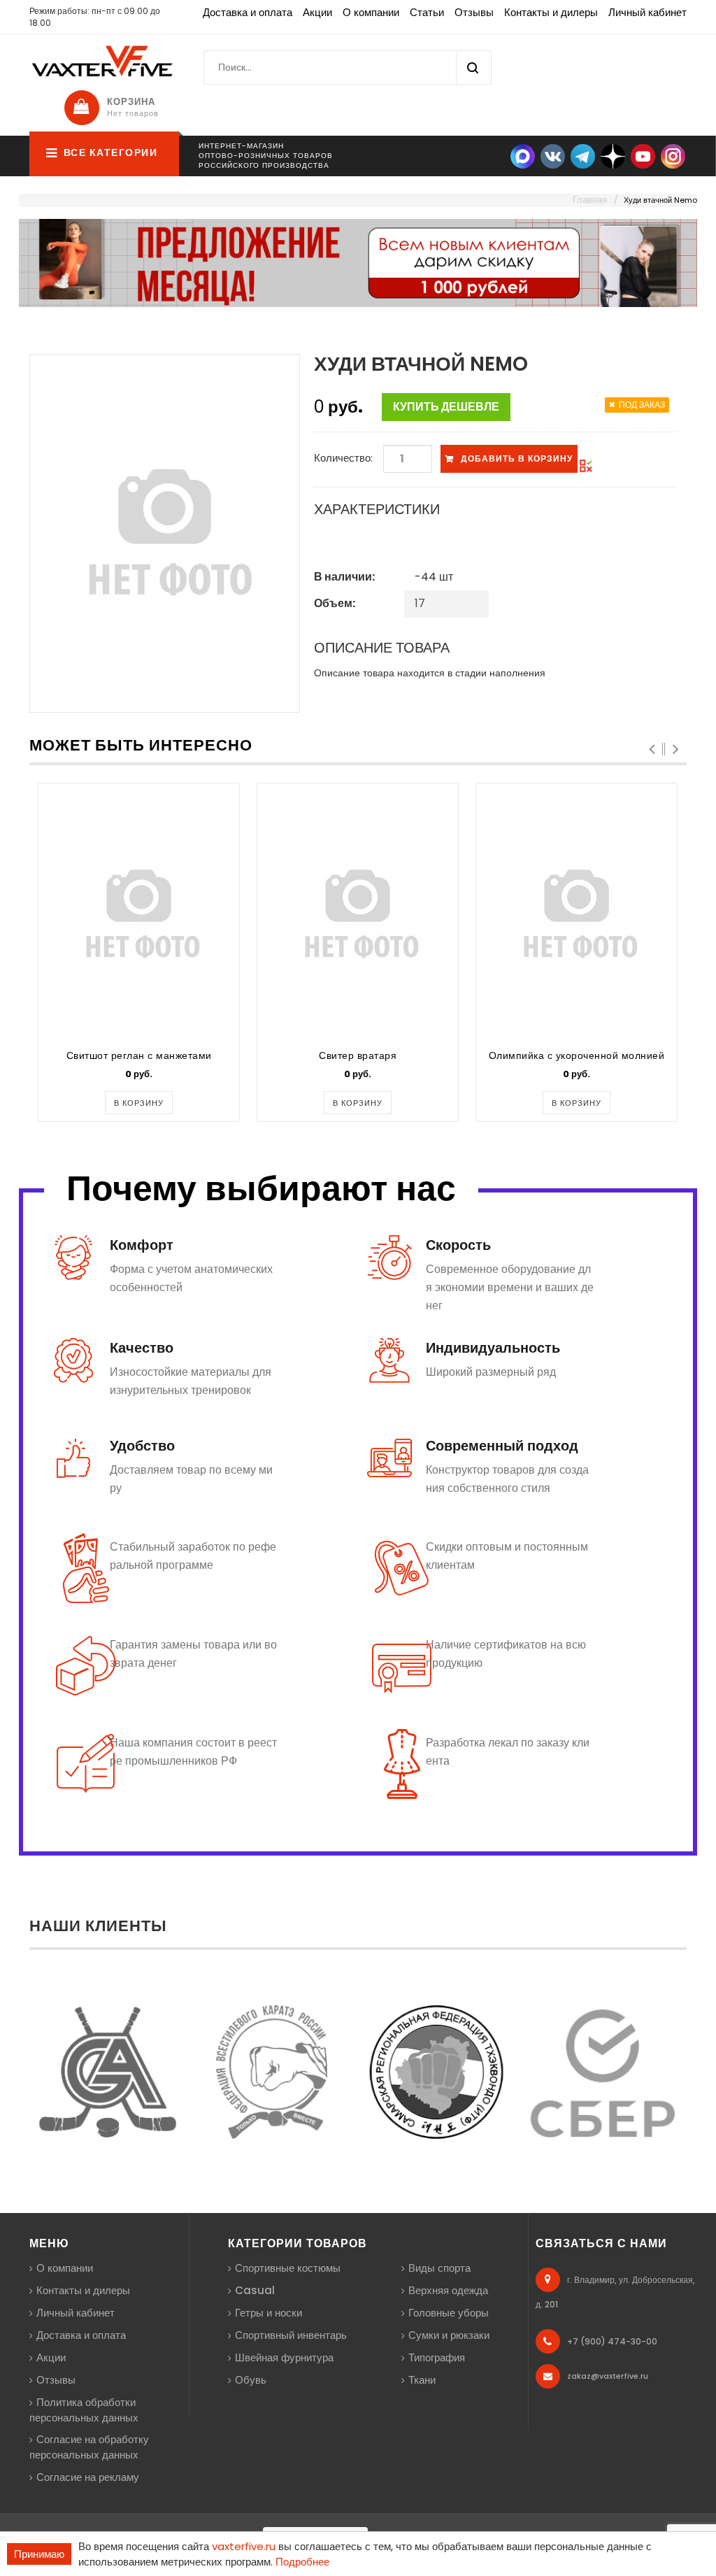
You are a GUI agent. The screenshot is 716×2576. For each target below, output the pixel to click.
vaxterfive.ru (244, 2546)
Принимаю (39, 2554)
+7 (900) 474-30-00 (612, 2341)
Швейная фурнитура (284, 2357)
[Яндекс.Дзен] (613, 156)
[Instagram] (673, 156)
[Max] (523, 156)
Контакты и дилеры (551, 12)
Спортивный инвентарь (291, 2335)
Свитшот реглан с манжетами (139, 1055)
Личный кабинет (647, 12)
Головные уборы (449, 2313)
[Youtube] (643, 156)
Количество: (343, 458)
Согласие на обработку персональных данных (89, 2447)
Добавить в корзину (517, 458)
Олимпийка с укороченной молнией (577, 1055)
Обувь (251, 2380)
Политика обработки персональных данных (84, 2410)
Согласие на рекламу (88, 2477)
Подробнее (302, 2562)
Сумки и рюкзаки (449, 2335)
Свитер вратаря (358, 1055)
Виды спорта (439, 2268)
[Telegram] (583, 156)
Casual (255, 2290)
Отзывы (474, 12)
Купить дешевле (446, 407)
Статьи (427, 12)
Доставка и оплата (248, 12)
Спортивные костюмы (288, 2268)
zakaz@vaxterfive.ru (608, 2376)
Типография (437, 2357)
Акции (317, 12)
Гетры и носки (268, 2313)
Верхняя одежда (448, 2290)
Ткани (422, 2380)
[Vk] (553, 156)
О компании (371, 12)
